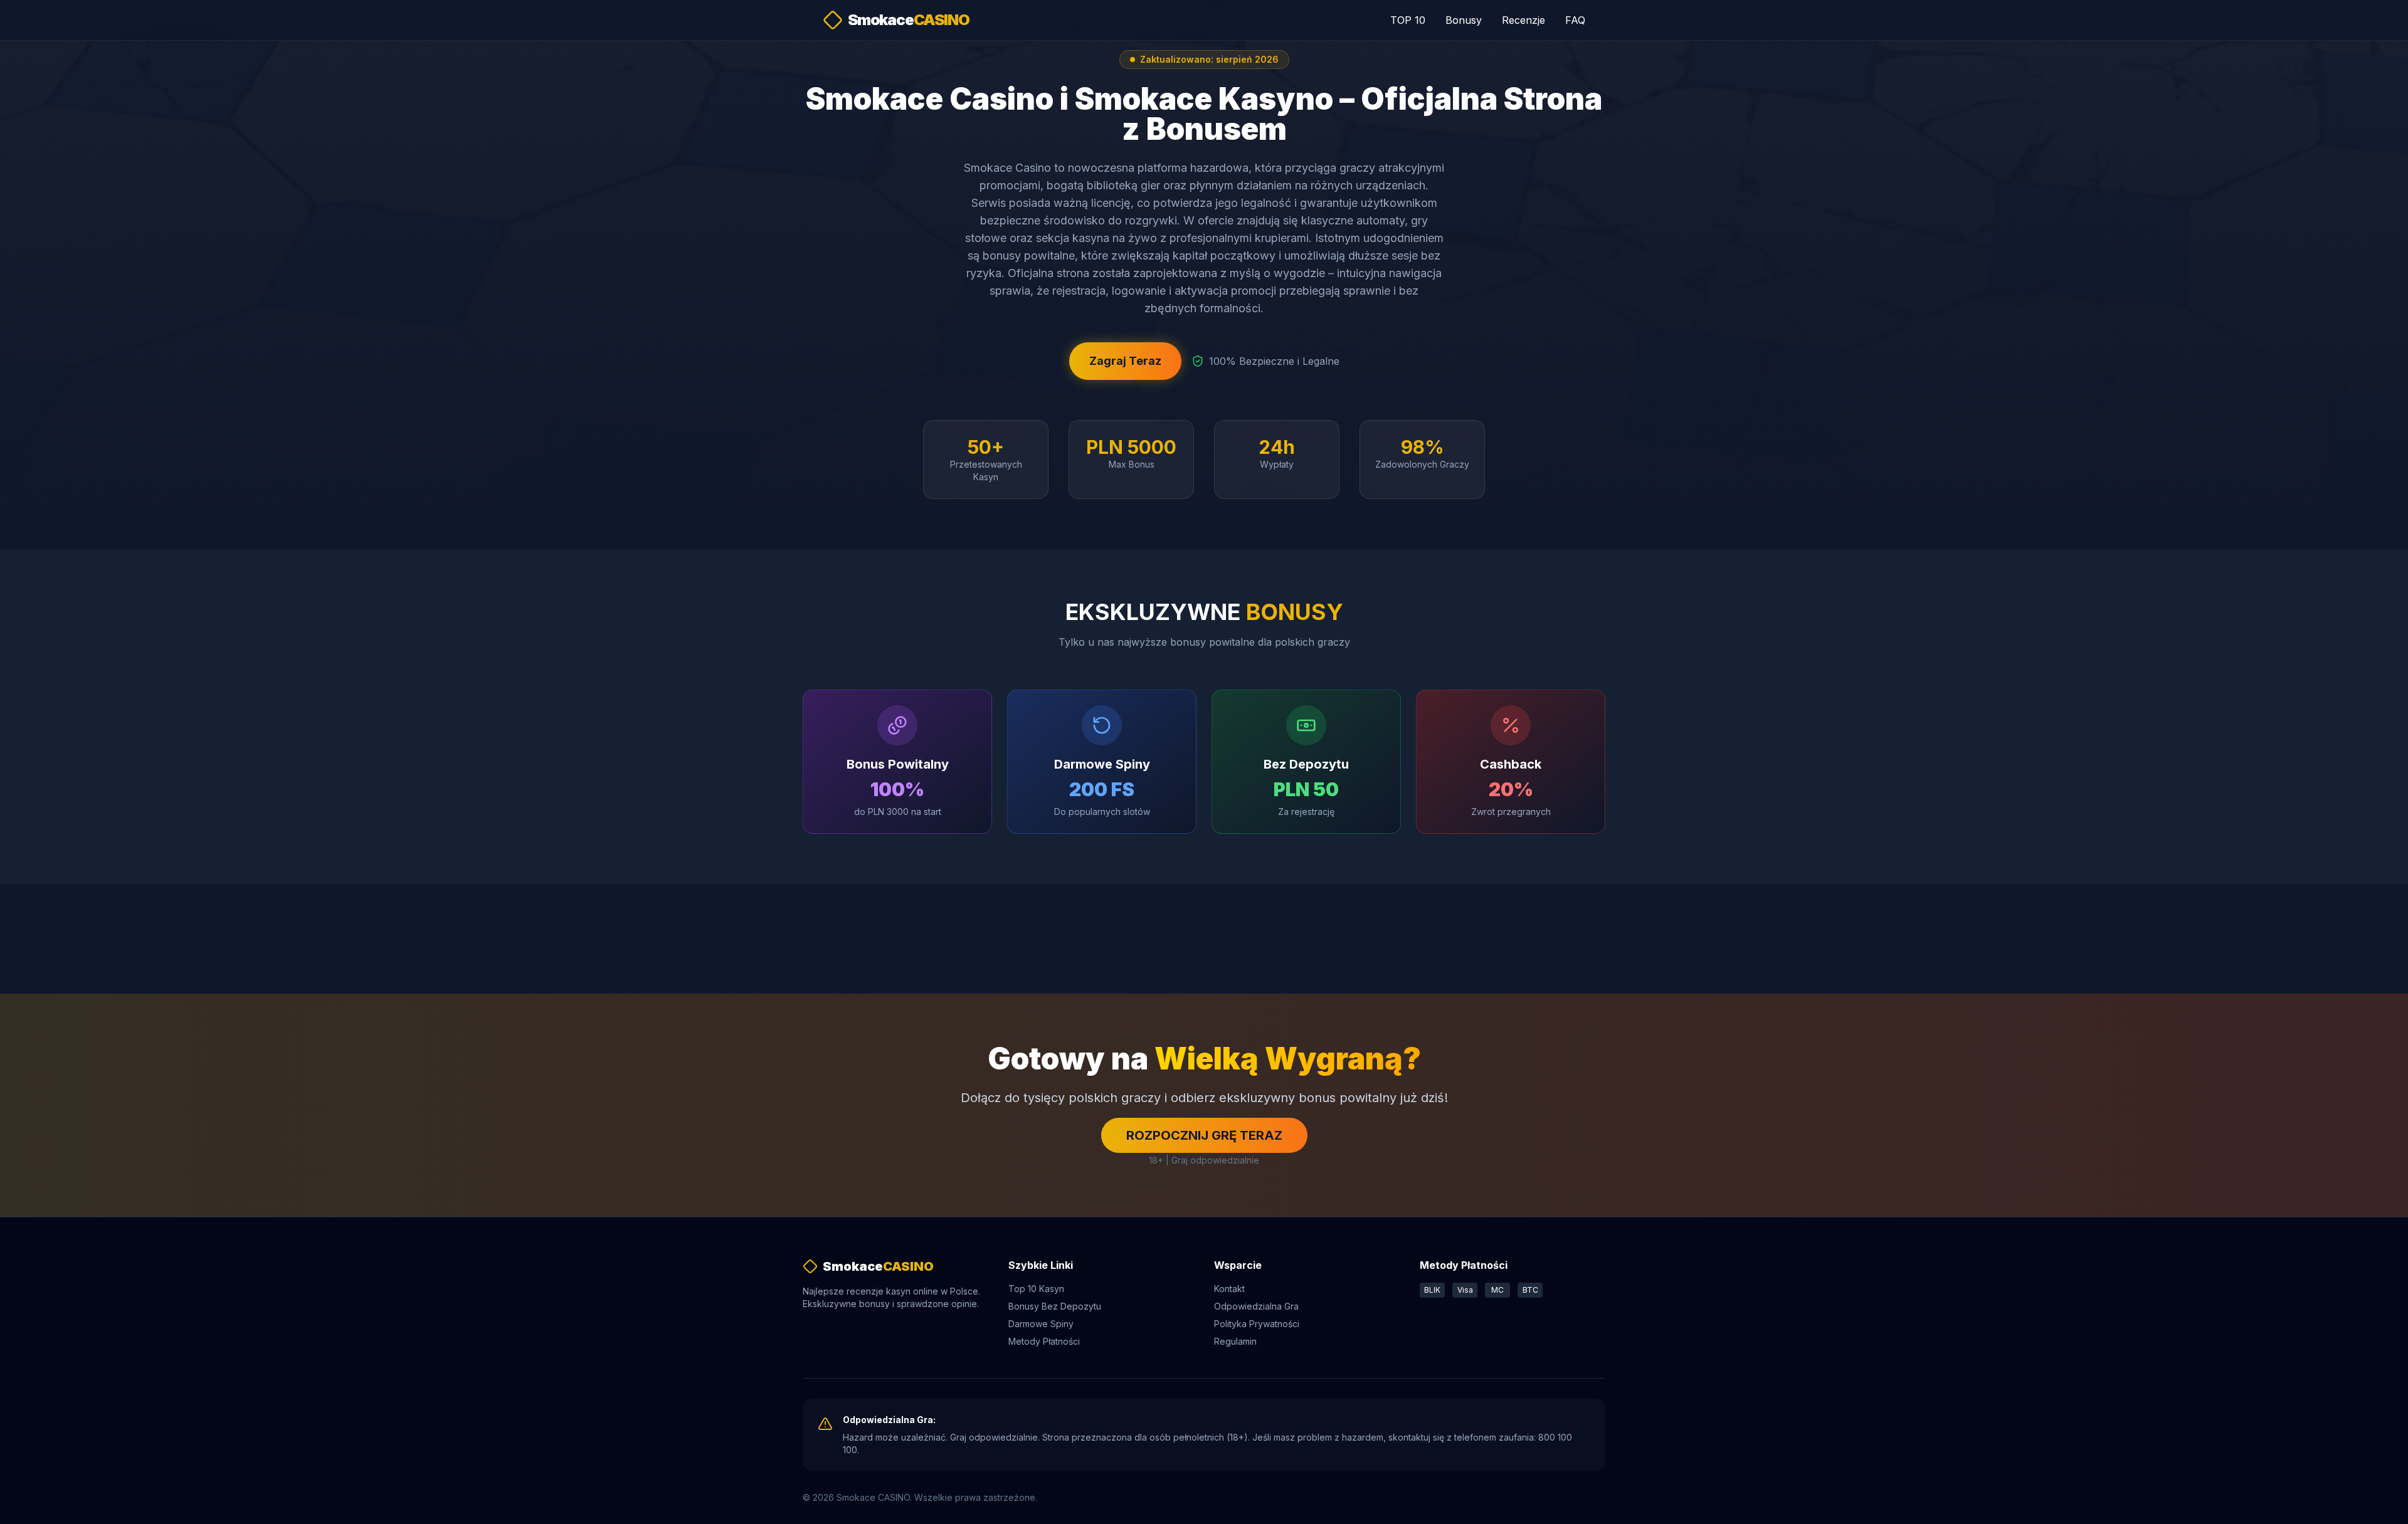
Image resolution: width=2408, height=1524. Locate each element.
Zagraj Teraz (1125, 361)
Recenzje (1523, 20)
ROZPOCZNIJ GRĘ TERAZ (1204, 1135)
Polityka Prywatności (1257, 1324)
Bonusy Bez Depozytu (1055, 1306)
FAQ (1575, 20)
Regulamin (1235, 1341)
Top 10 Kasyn (1036, 1289)
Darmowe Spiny (1041, 1324)
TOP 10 (1408, 20)
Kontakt (1229, 1289)
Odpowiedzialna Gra (1256, 1306)
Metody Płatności (1044, 1341)
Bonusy (1464, 20)
